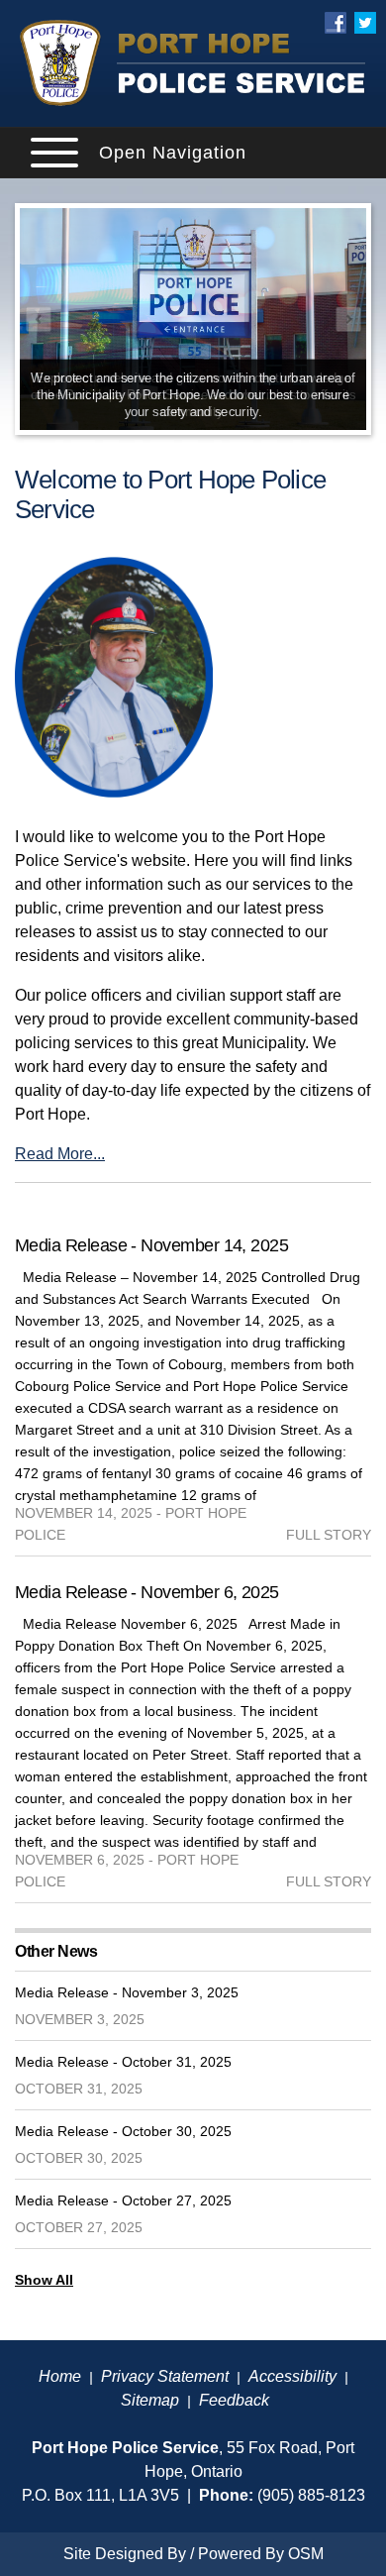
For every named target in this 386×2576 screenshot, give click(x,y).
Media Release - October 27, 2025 (123, 2200)
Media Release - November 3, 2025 (127, 1992)
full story (329, 1535)
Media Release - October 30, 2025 (123, 2131)
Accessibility (292, 2376)
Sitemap (150, 2400)
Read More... (60, 1154)
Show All (44, 2280)
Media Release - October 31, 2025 (123, 2062)
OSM (306, 2554)
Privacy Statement (165, 2376)
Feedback (234, 2400)
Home (60, 2376)
